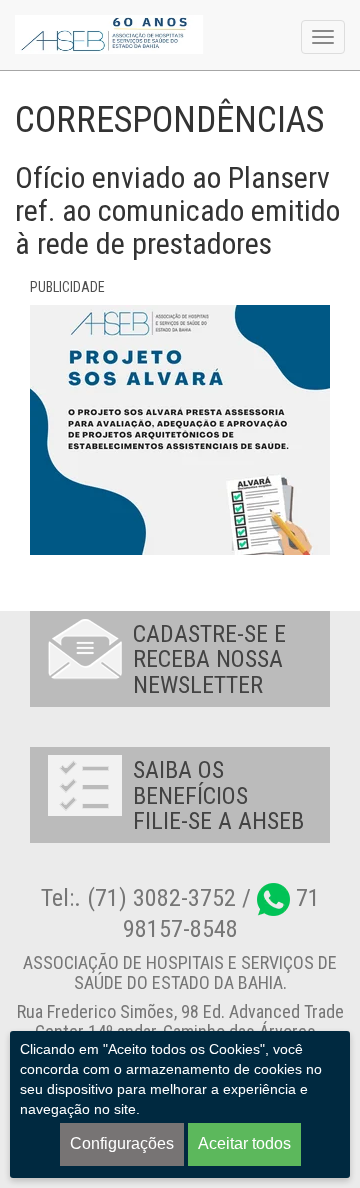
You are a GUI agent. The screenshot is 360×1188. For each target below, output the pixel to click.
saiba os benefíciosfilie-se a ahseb (218, 795)
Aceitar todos (244, 1143)
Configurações (122, 1143)
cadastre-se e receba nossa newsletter (209, 659)
